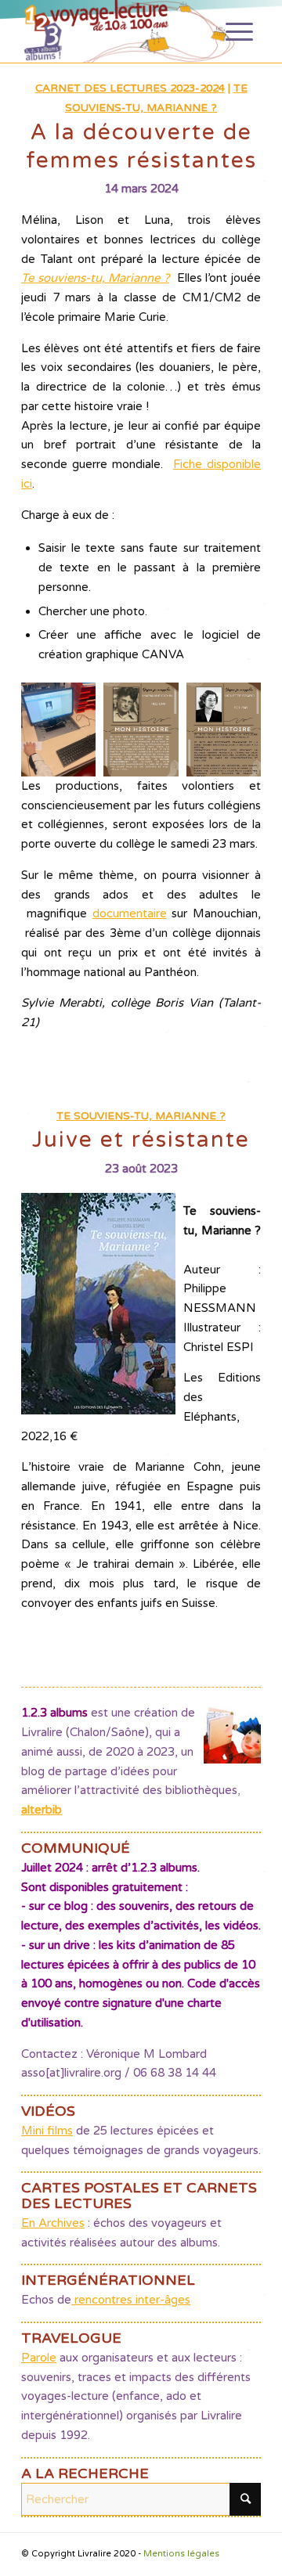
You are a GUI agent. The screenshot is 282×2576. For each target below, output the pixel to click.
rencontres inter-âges (131, 2300)
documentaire (130, 913)
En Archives (53, 2223)
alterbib (42, 1810)
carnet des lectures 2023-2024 (130, 88)
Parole (39, 2358)
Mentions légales (181, 2554)
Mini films (47, 2131)
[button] (58, 730)
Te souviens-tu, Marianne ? (95, 278)
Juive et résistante (141, 1140)
